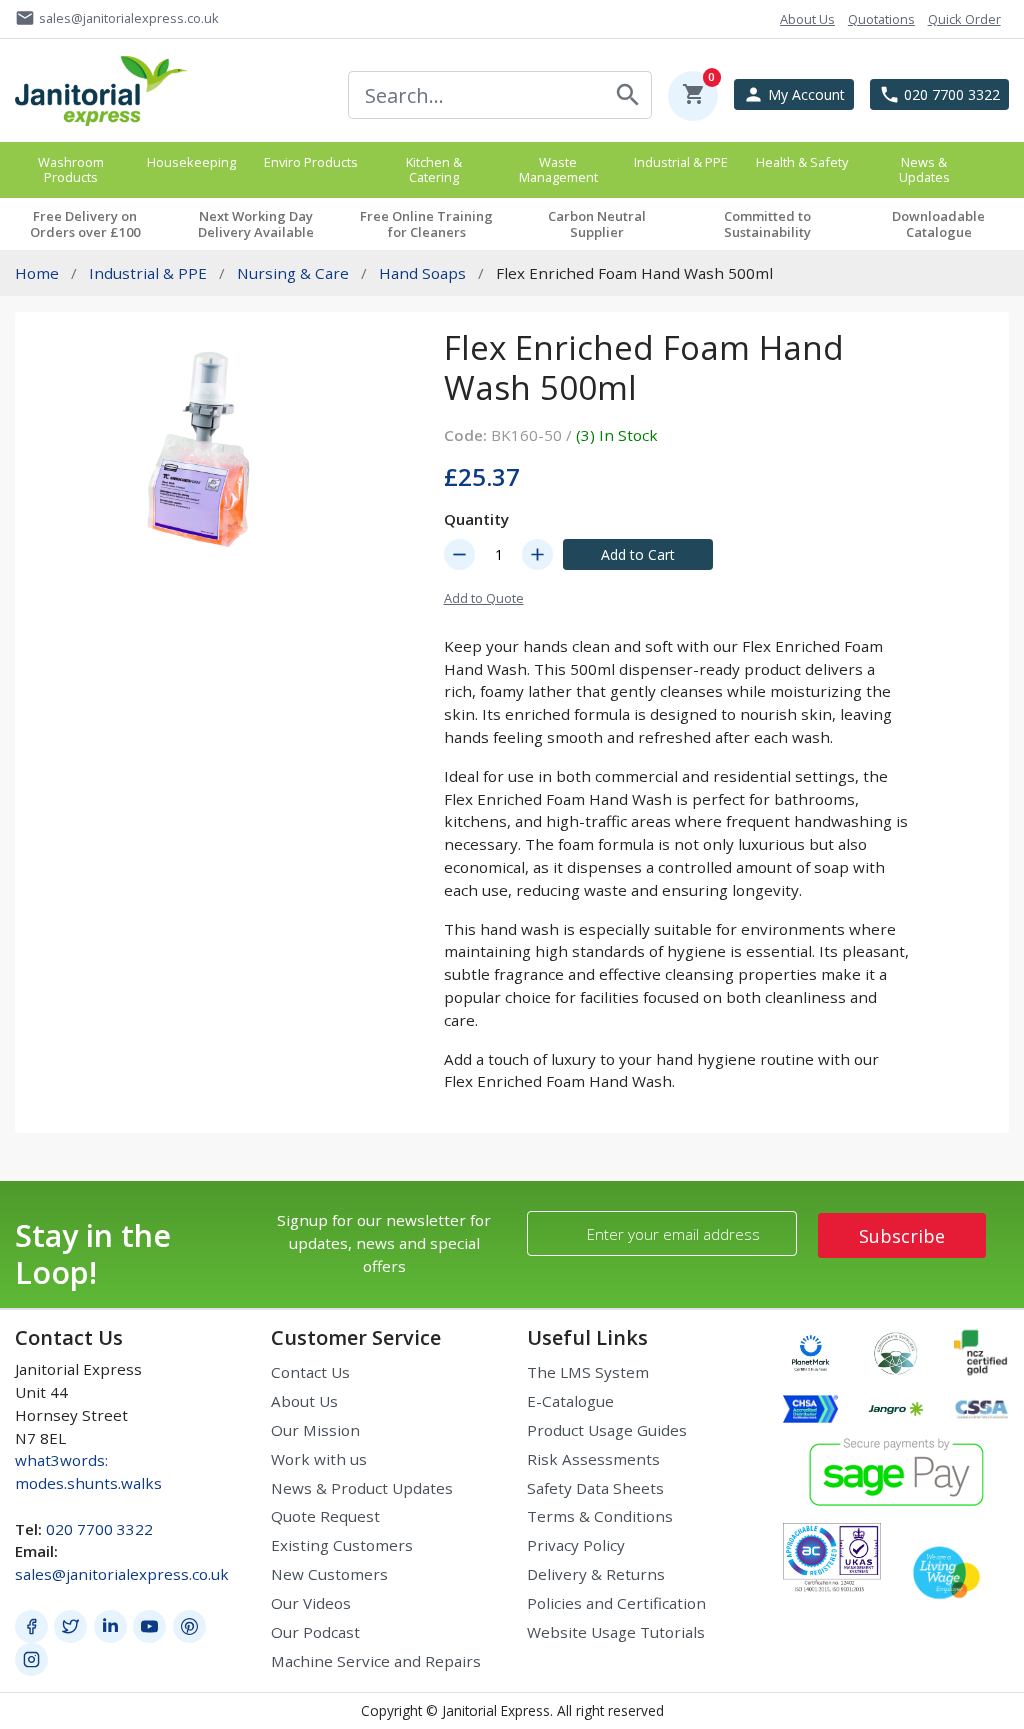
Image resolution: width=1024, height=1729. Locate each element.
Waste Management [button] (558, 169)
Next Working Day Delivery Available (256, 224)
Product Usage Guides (607, 1430)
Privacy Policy (576, 1545)
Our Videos (311, 1603)
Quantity (476, 519)
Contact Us (310, 1372)
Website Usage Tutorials (616, 1632)
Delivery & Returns (596, 1574)
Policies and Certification (616, 1603)
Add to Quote (484, 598)
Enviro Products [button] (311, 162)
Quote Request (325, 1516)
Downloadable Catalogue (938, 224)
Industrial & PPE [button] (681, 162)
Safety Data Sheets (595, 1488)
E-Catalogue (570, 1401)
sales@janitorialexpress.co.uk (122, 1574)
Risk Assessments (593, 1459)
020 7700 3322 (99, 1529)
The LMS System (588, 1372)
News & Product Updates (362, 1488)
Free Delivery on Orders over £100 (85, 224)
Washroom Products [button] (71, 169)
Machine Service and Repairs (376, 1661)
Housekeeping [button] (191, 162)
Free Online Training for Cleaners (426, 224)
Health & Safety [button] (802, 162)
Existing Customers (342, 1545)
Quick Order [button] (964, 19)
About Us (304, 1401)
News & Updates (924, 169)
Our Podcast (315, 1632)
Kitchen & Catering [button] (434, 169)
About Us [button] (807, 19)
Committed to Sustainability (767, 224)
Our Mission (315, 1430)
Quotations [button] (881, 19)
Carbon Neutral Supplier (597, 224)
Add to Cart (638, 554)
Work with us (319, 1459)
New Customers (329, 1574)
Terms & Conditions (600, 1516)
